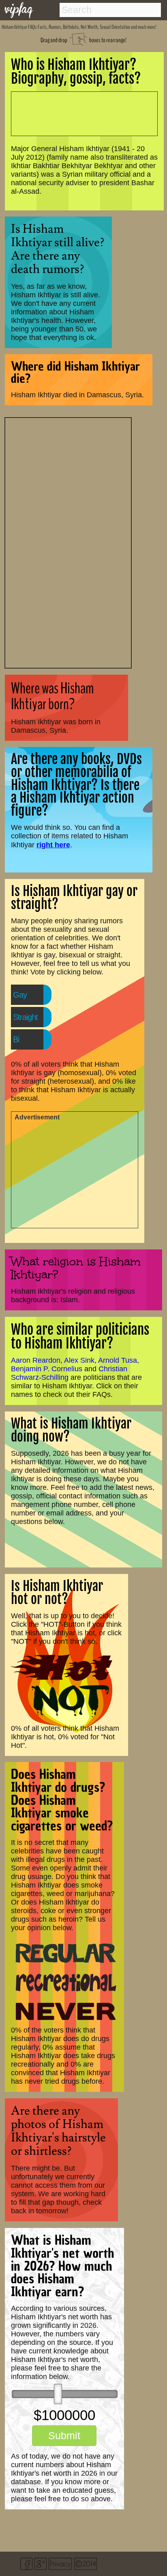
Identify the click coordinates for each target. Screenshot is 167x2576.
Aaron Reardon (36, 1360)
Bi (16, 1039)
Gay (20, 995)
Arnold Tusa (118, 1360)
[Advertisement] (68, 542)
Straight (25, 1017)
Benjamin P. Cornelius (47, 1369)
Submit (64, 2435)
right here (53, 845)
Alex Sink (79, 1360)
